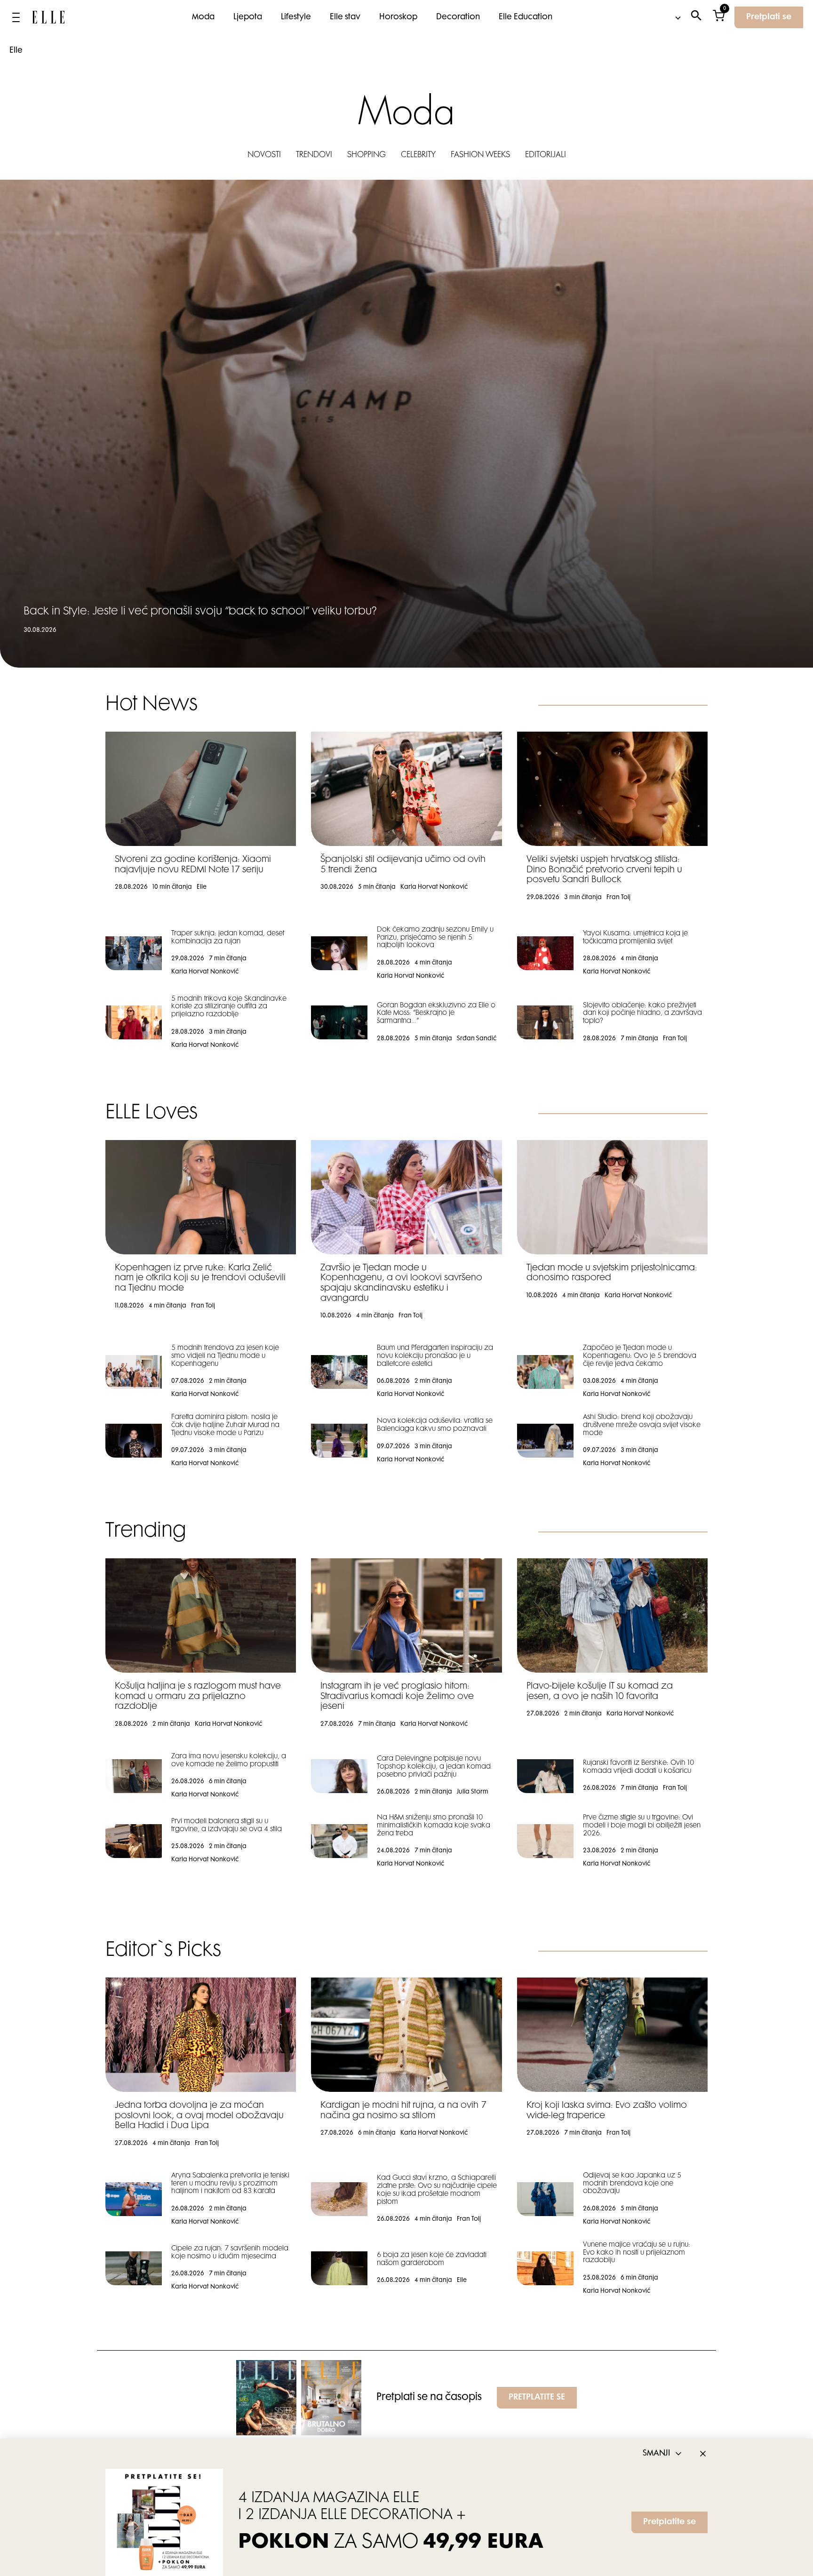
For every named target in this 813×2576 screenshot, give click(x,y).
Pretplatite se (670, 2522)
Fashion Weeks (480, 155)
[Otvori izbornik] (16, 17)
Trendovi (314, 155)
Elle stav (345, 17)
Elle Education (526, 17)
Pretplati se (769, 17)
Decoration (458, 17)
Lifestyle (296, 17)
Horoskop (398, 17)
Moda (203, 17)
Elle (16, 51)
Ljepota (248, 17)
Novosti (264, 155)
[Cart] (719, 18)
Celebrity (418, 155)
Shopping (367, 155)
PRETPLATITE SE (537, 2398)
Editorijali (546, 155)
